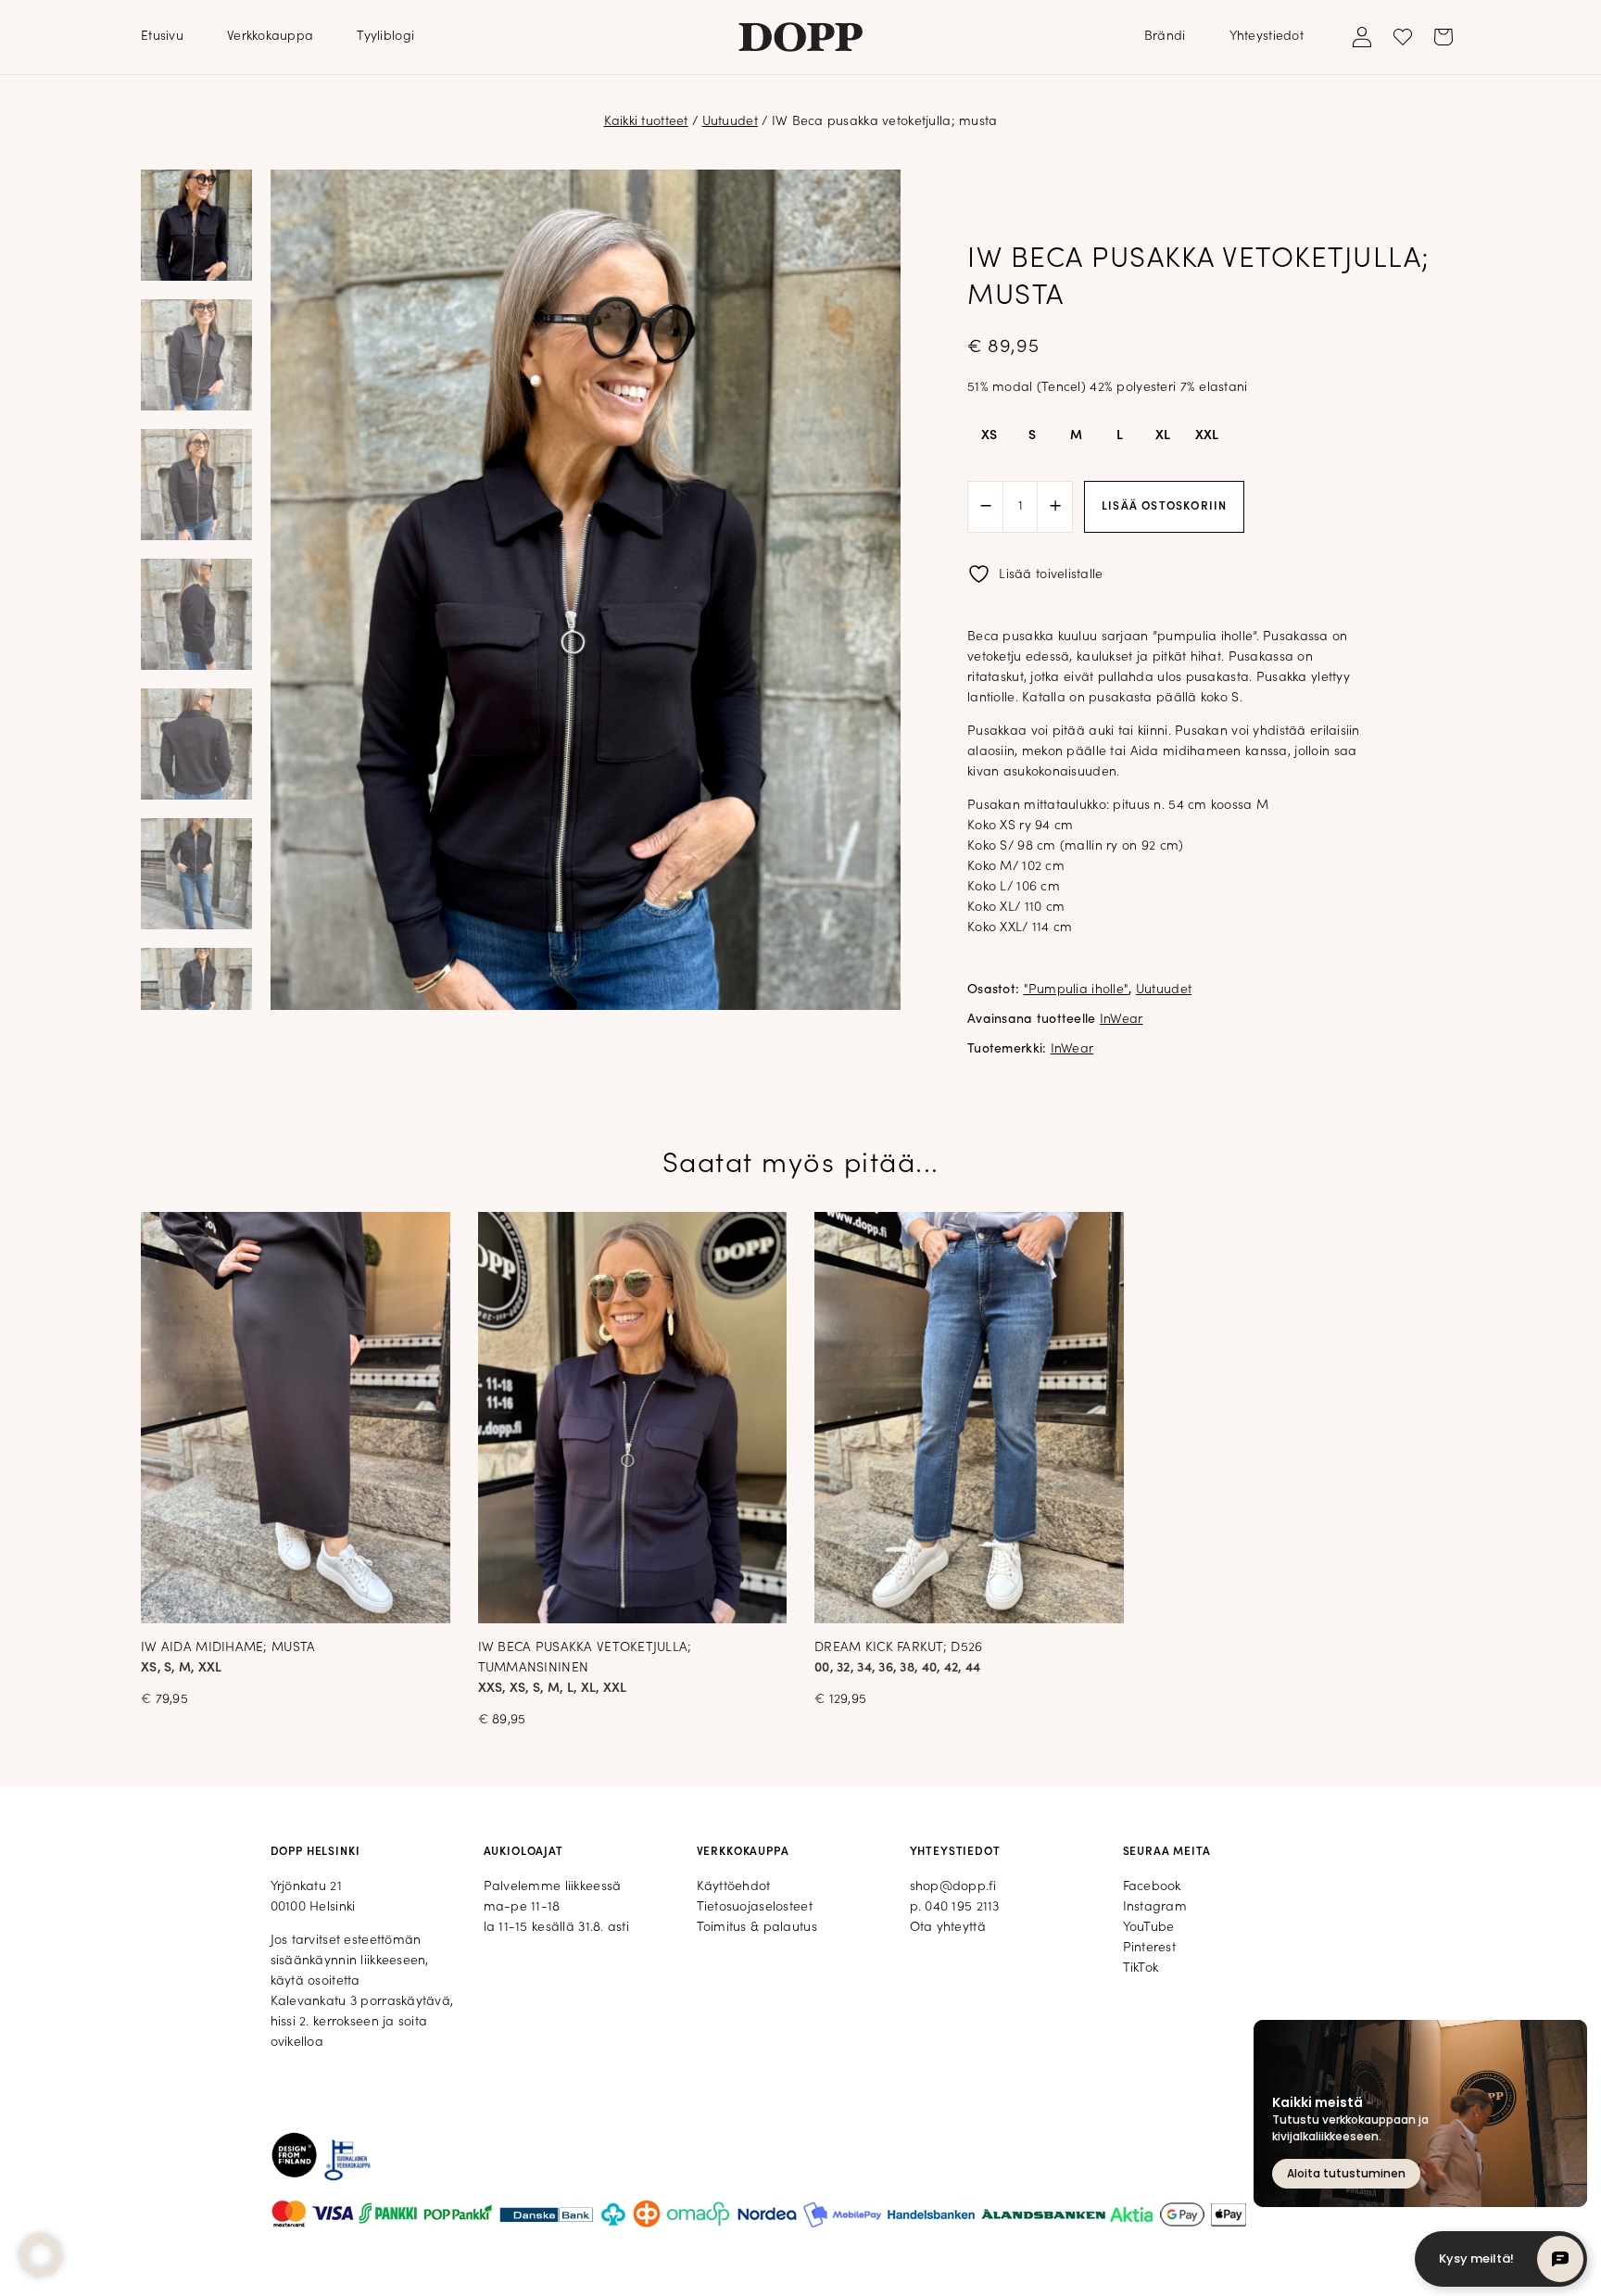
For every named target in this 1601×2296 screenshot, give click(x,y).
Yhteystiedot (1267, 37)
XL (1163, 436)
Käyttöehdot (734, 1887)
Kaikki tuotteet (646, 122)
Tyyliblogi (385, 37)
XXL (1207, 436)
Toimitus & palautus (757, 1928)
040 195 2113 (962, 1907)
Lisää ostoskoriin (1164, 507)
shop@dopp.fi (953, 1887)
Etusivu (162, 37)
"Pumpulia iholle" (1077, 990)
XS (990, 436)
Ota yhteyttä (948, 1928)
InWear (1122, 1020)
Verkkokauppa (270, 37)
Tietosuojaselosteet (755, 1907)
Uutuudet (730, 122)
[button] (41, 2255)
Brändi (1165, 37)
